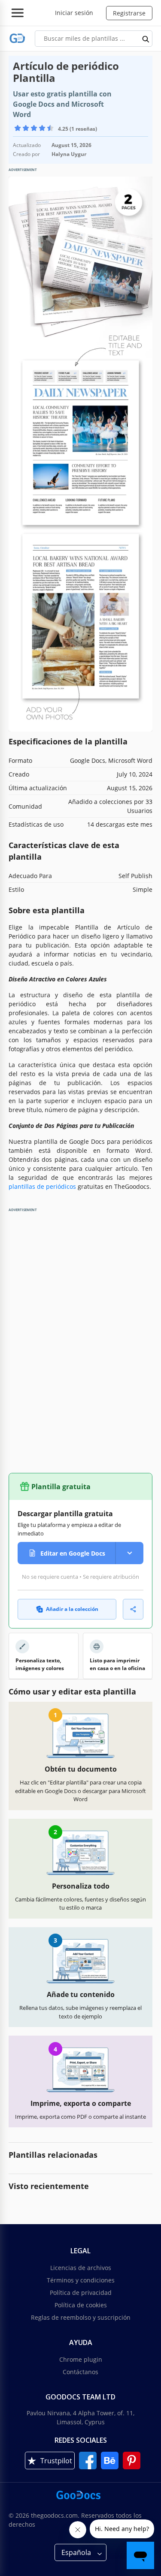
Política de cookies (81, 2305)
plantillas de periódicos (42, 1186)
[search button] (146, 39)
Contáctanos (80, 2372)
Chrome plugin (81, 2359)
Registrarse (129, 13)
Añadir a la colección (72, 1609)
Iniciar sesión (74, 13)
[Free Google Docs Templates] (17, 38)
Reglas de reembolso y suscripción (81, 2317)
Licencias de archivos (81, 2268)
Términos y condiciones (81, 2280)
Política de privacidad (81, 2293)
